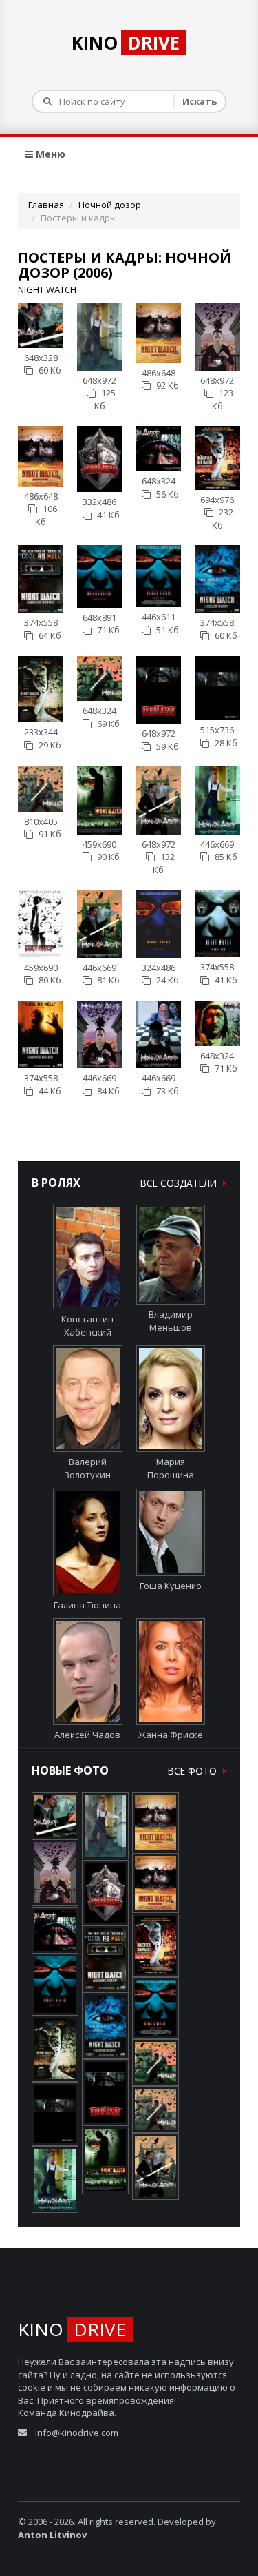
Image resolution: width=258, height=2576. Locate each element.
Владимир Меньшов (171, 1321)
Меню (49, 154)
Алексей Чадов (87, 1735)
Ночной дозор (110, 205)
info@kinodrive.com (77, 2433)
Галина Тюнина (87, 1605)
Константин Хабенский (87, 1326)
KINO (126, 43)
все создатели (180, 1183)
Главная (46, 205)
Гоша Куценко (171, 1586)
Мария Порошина (171, 1468)
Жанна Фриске (171, 1735)
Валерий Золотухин (87, 1468)
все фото (194, 1771)
